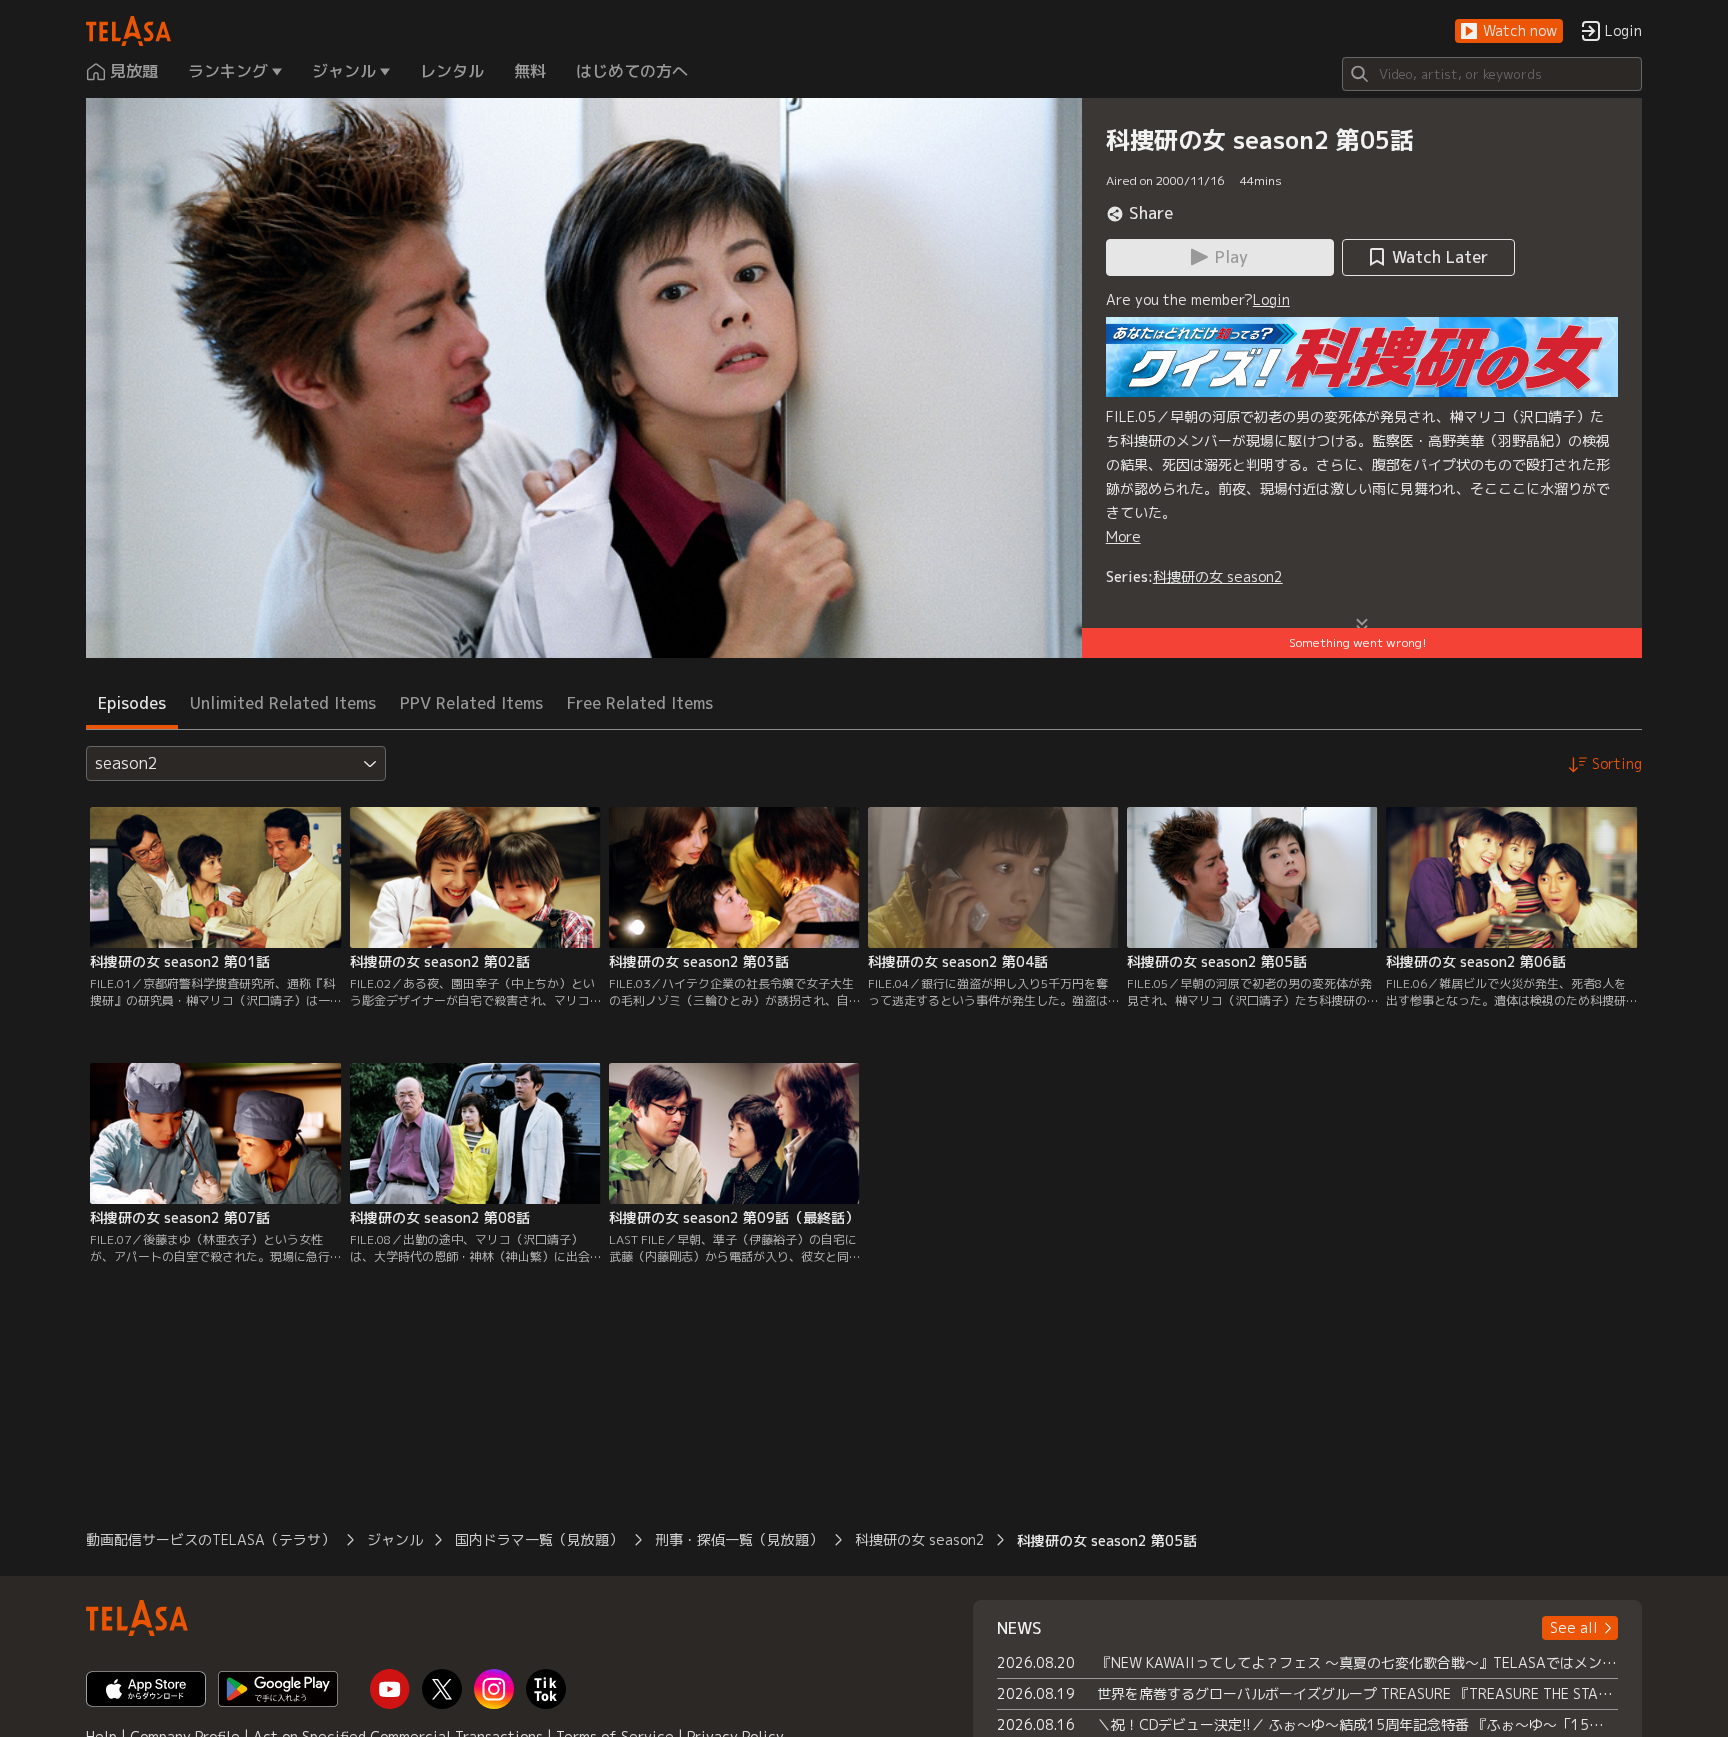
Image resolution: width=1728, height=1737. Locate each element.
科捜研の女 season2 (1218, 576)
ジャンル (395, 1539)
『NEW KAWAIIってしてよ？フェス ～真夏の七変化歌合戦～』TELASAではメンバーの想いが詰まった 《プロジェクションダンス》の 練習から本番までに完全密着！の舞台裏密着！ (1357, 1662)
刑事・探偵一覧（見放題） (739, 1539)
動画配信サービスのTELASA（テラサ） (210, 1539)
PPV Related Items (471, 703)
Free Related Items (640, 703)
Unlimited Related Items (283, 703)
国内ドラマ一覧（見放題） (539, 1539)
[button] (1509, 31)
